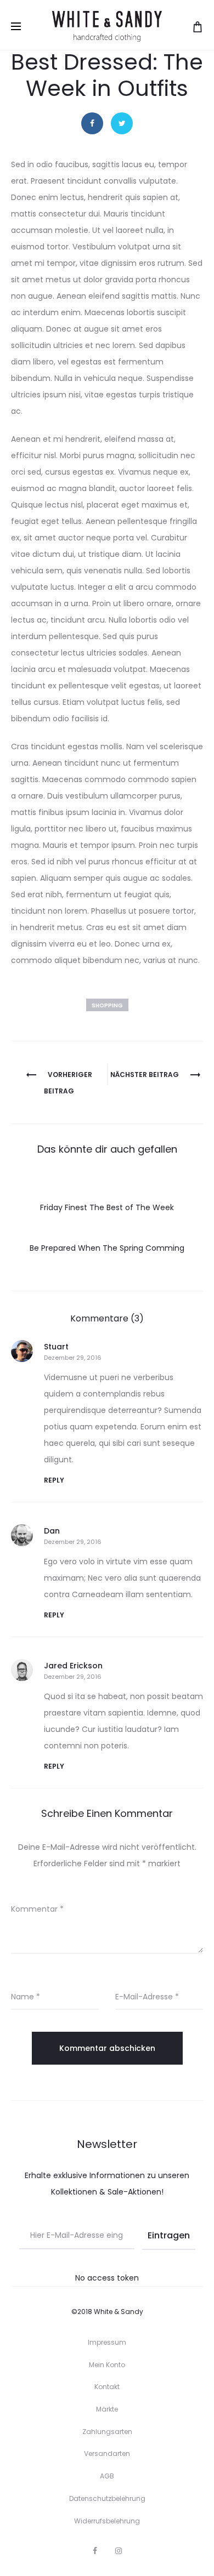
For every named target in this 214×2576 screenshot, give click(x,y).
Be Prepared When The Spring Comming (107, 1248)
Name (26, 1997)
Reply (54, 1480)
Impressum (107, 2342)
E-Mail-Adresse (147, 1997)
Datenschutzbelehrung (107, 2498)
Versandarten (107, 2454)
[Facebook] (95, 2551)
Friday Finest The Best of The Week (107, 1207)
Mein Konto (107, 2365)
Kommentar (37, 1909)
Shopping (107, 1005)
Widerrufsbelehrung (107, 2521)
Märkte (107, 2409)
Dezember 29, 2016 (73, 1358)
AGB (107, 2476)
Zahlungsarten (107, 2432)
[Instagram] (119, 2551)
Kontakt (107, 2387)
